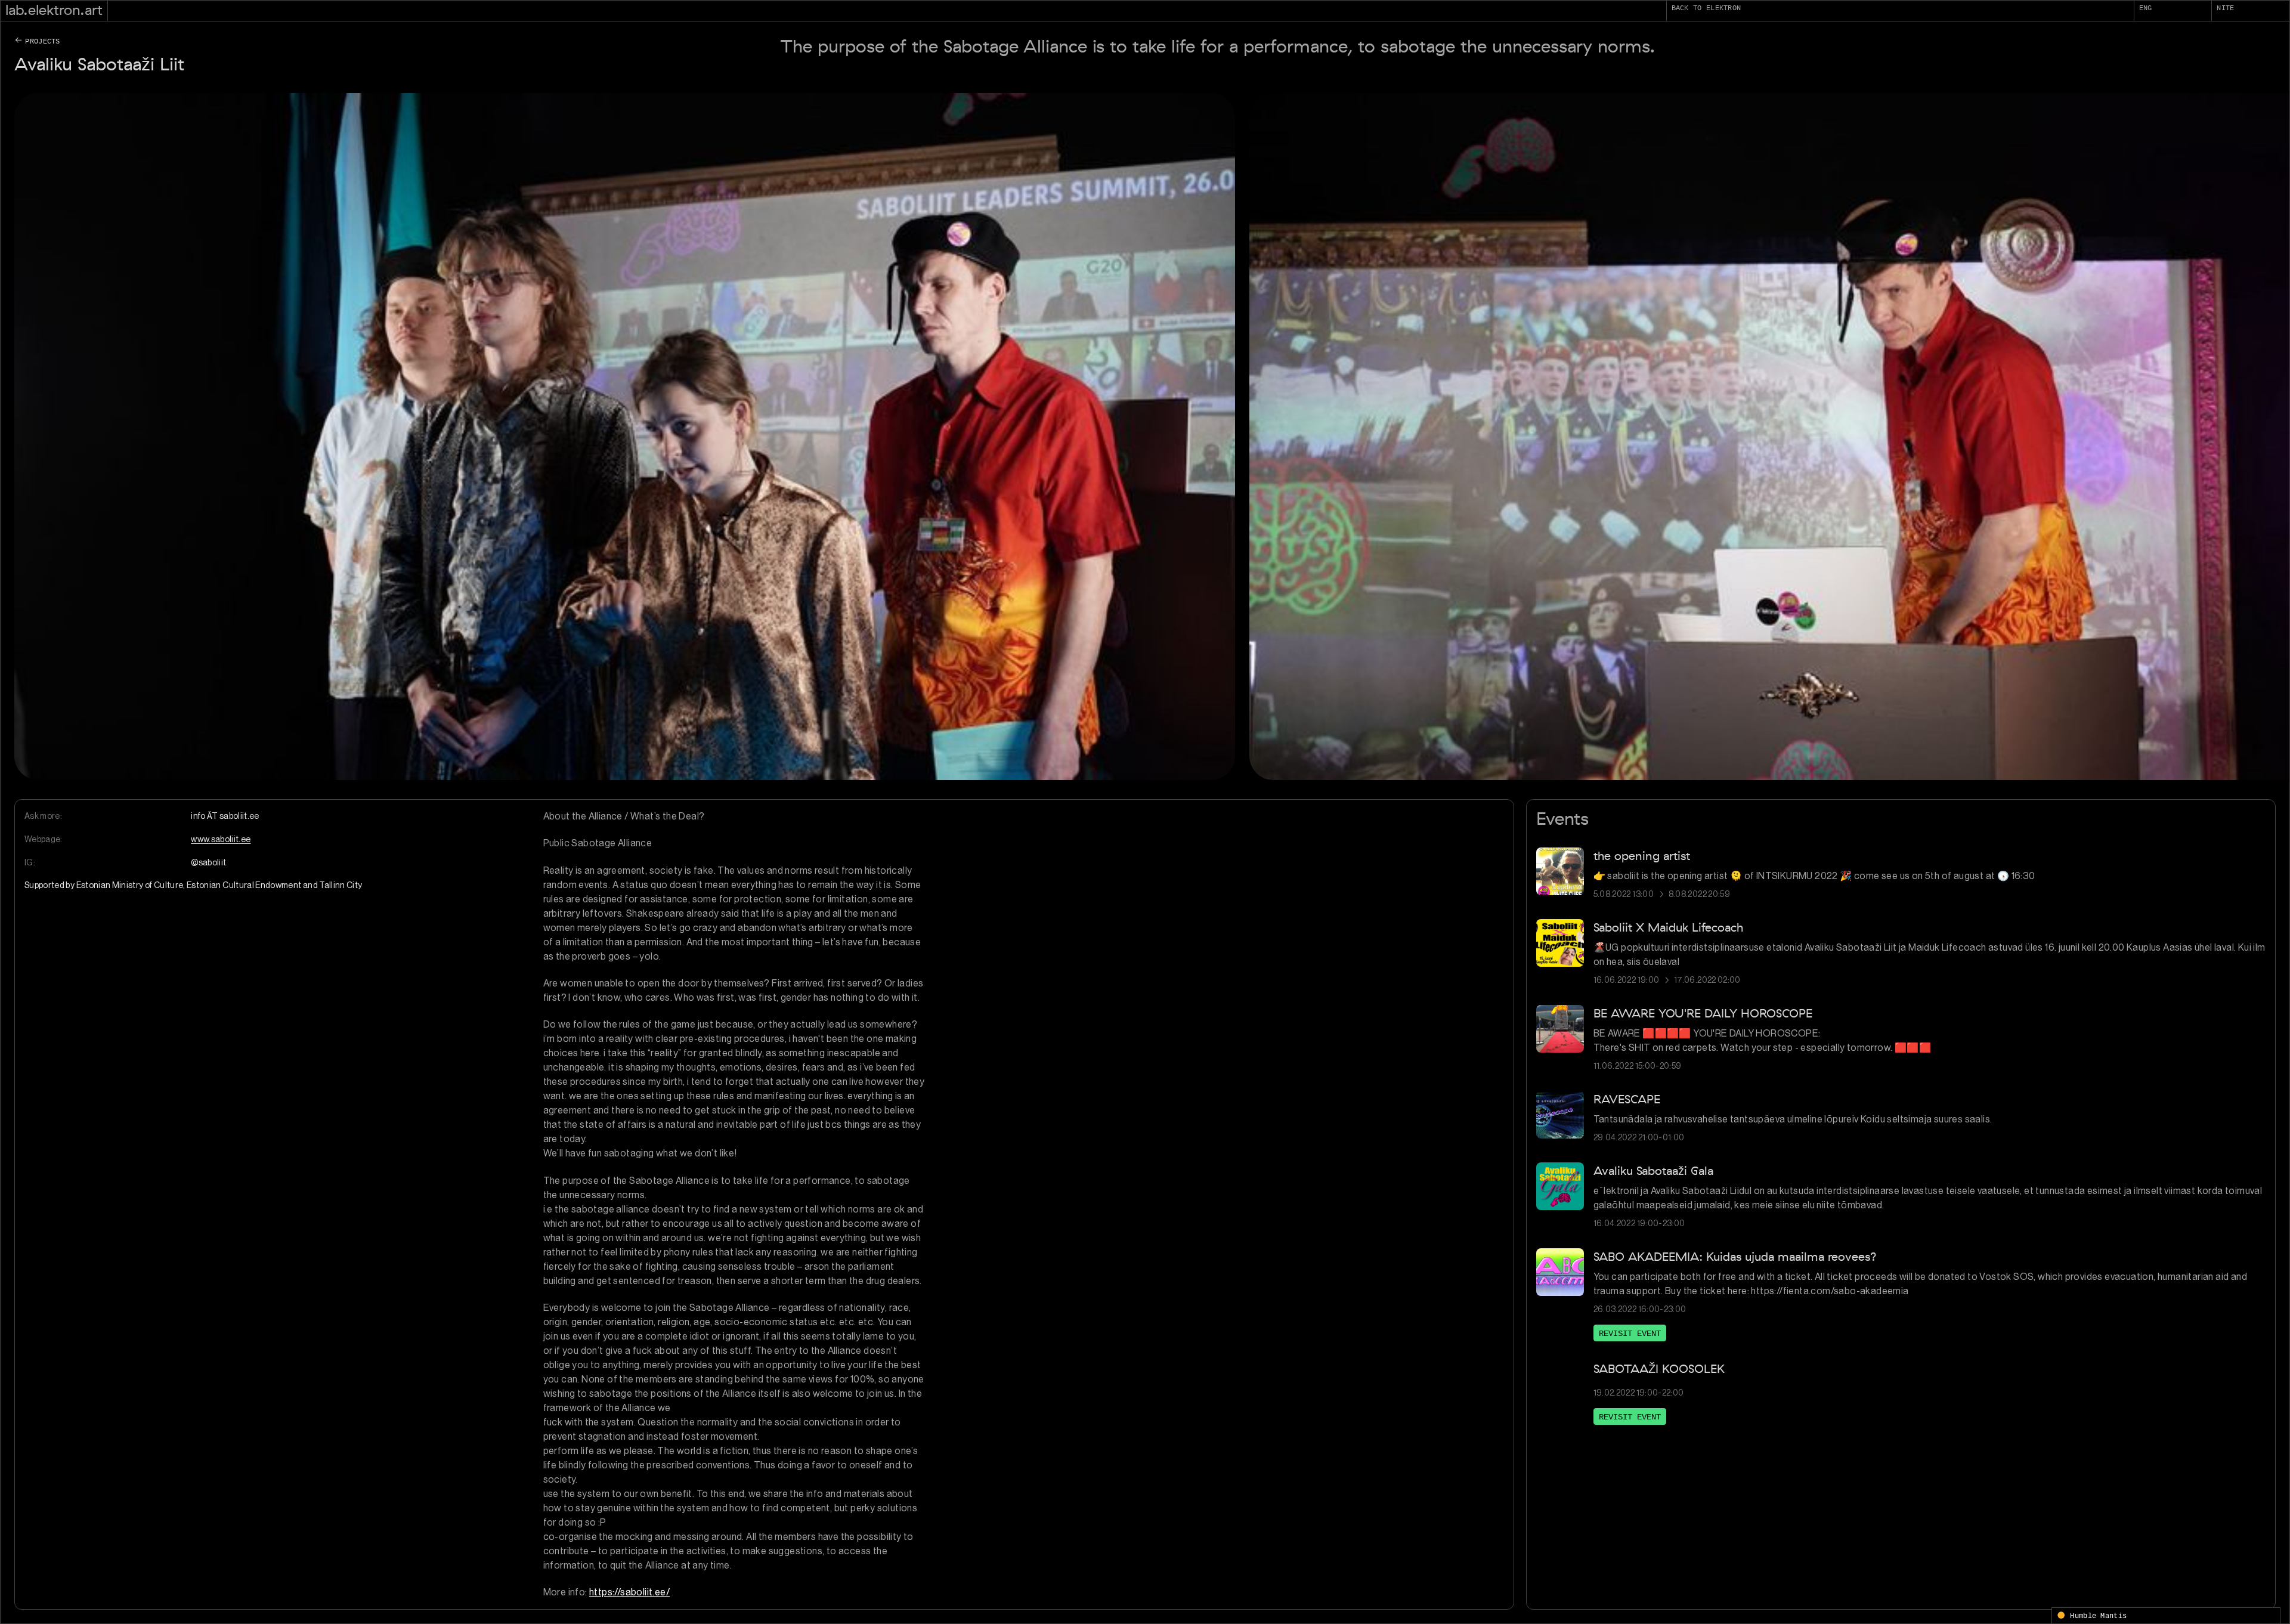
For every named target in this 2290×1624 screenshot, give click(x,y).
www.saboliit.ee (221, 839)
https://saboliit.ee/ (629, 1592)
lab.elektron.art (54, 10)
